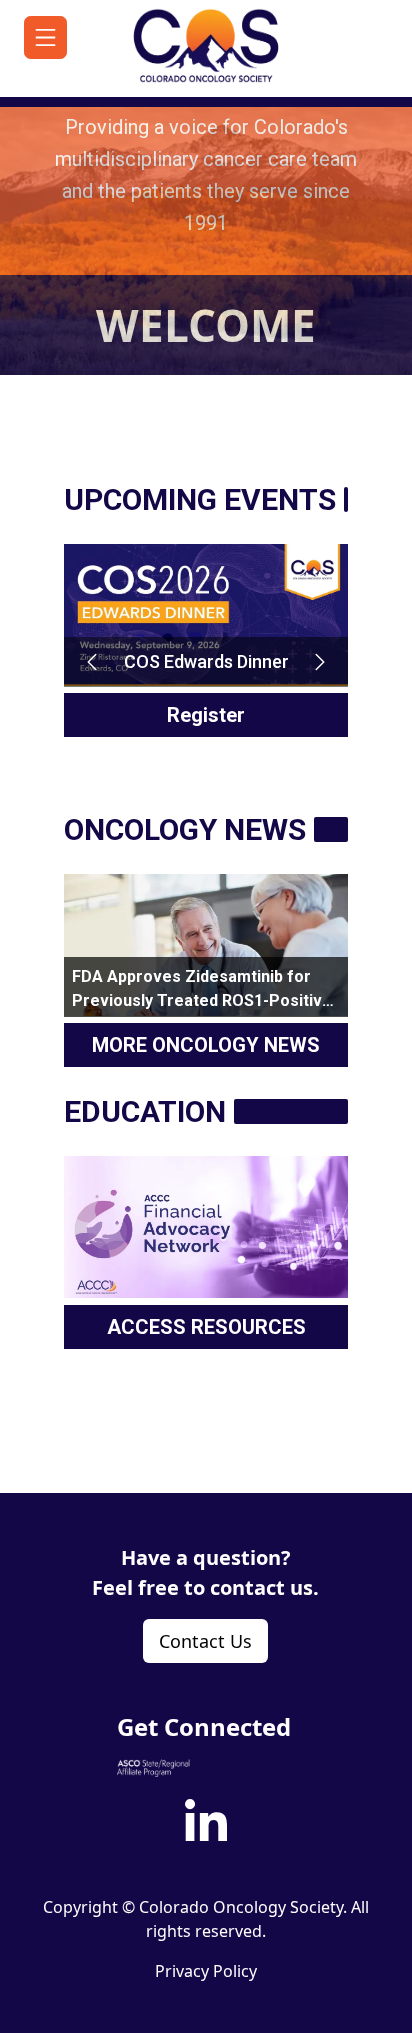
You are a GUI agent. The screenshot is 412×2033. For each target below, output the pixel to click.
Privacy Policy (206, 1971)
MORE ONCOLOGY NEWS (206, 1045)
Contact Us (205, 1641)
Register (206, 715)
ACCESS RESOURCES (206, 1327)
